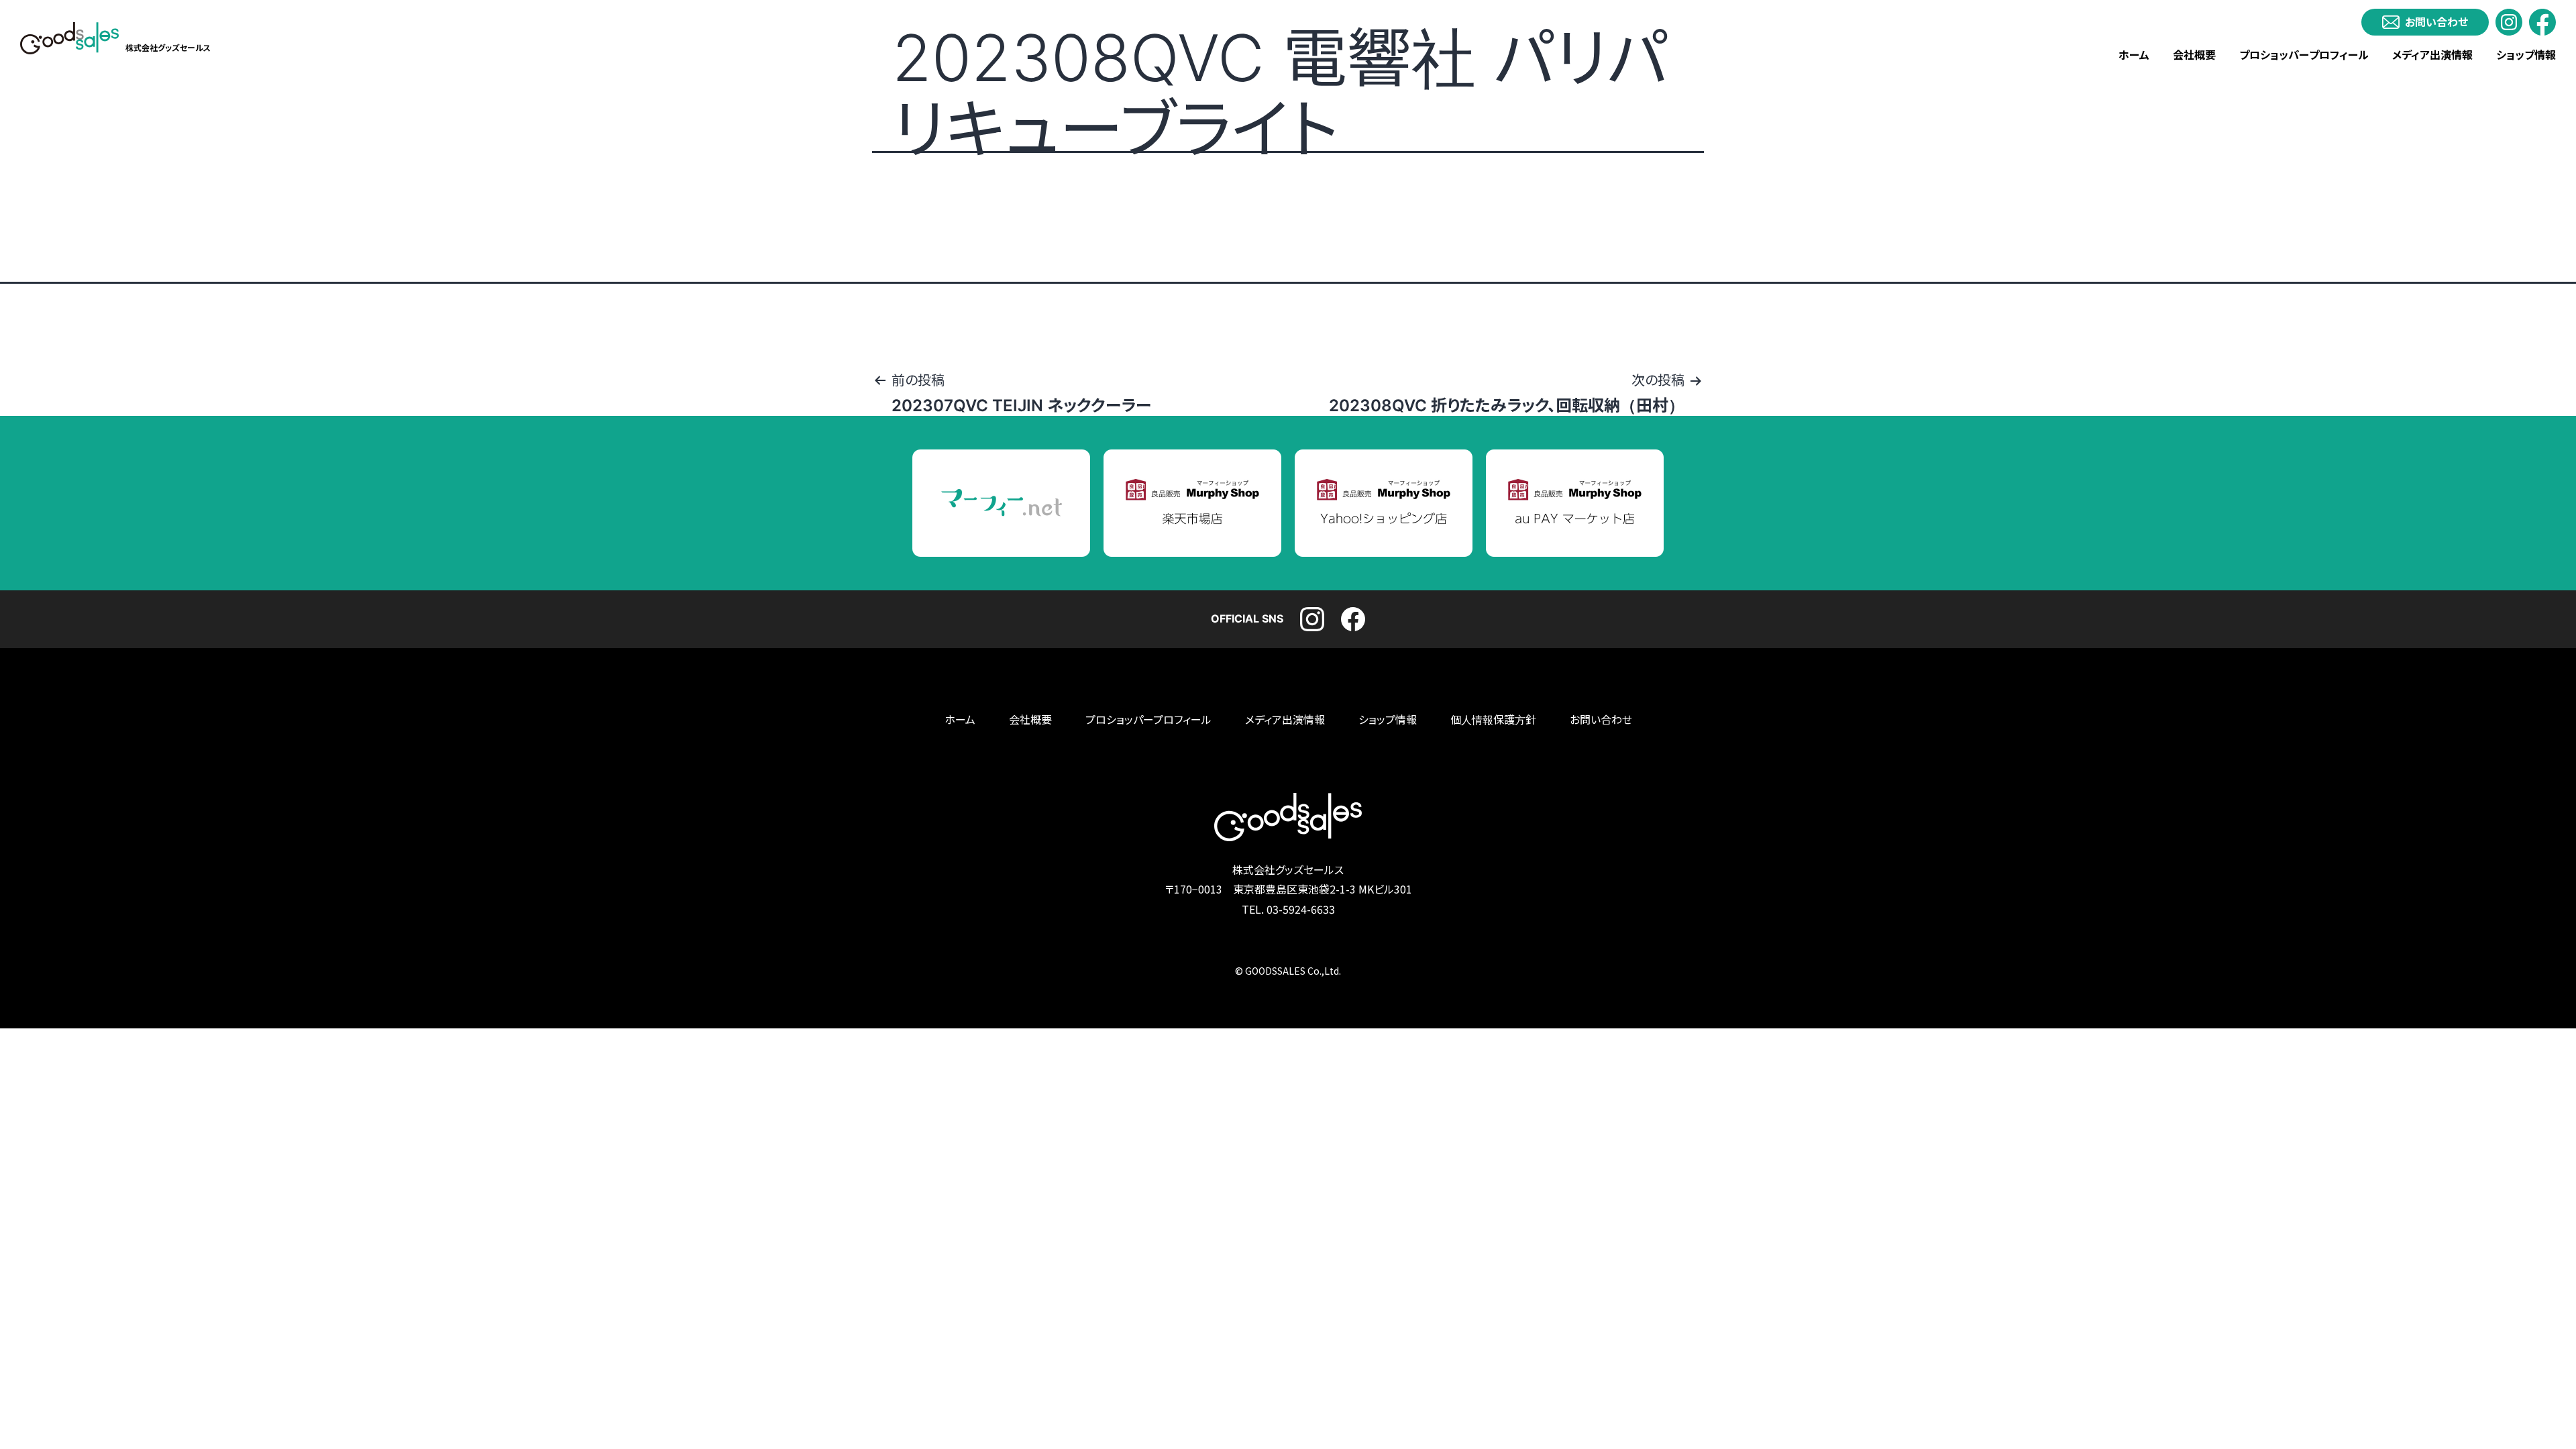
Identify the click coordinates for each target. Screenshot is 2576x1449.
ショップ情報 (2526, 55)
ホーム (2134, 55)
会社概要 (2194, 55)
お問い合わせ (1601, 720)
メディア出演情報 (2432, 55)
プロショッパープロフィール (2304, 55)
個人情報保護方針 (1493, 720)
